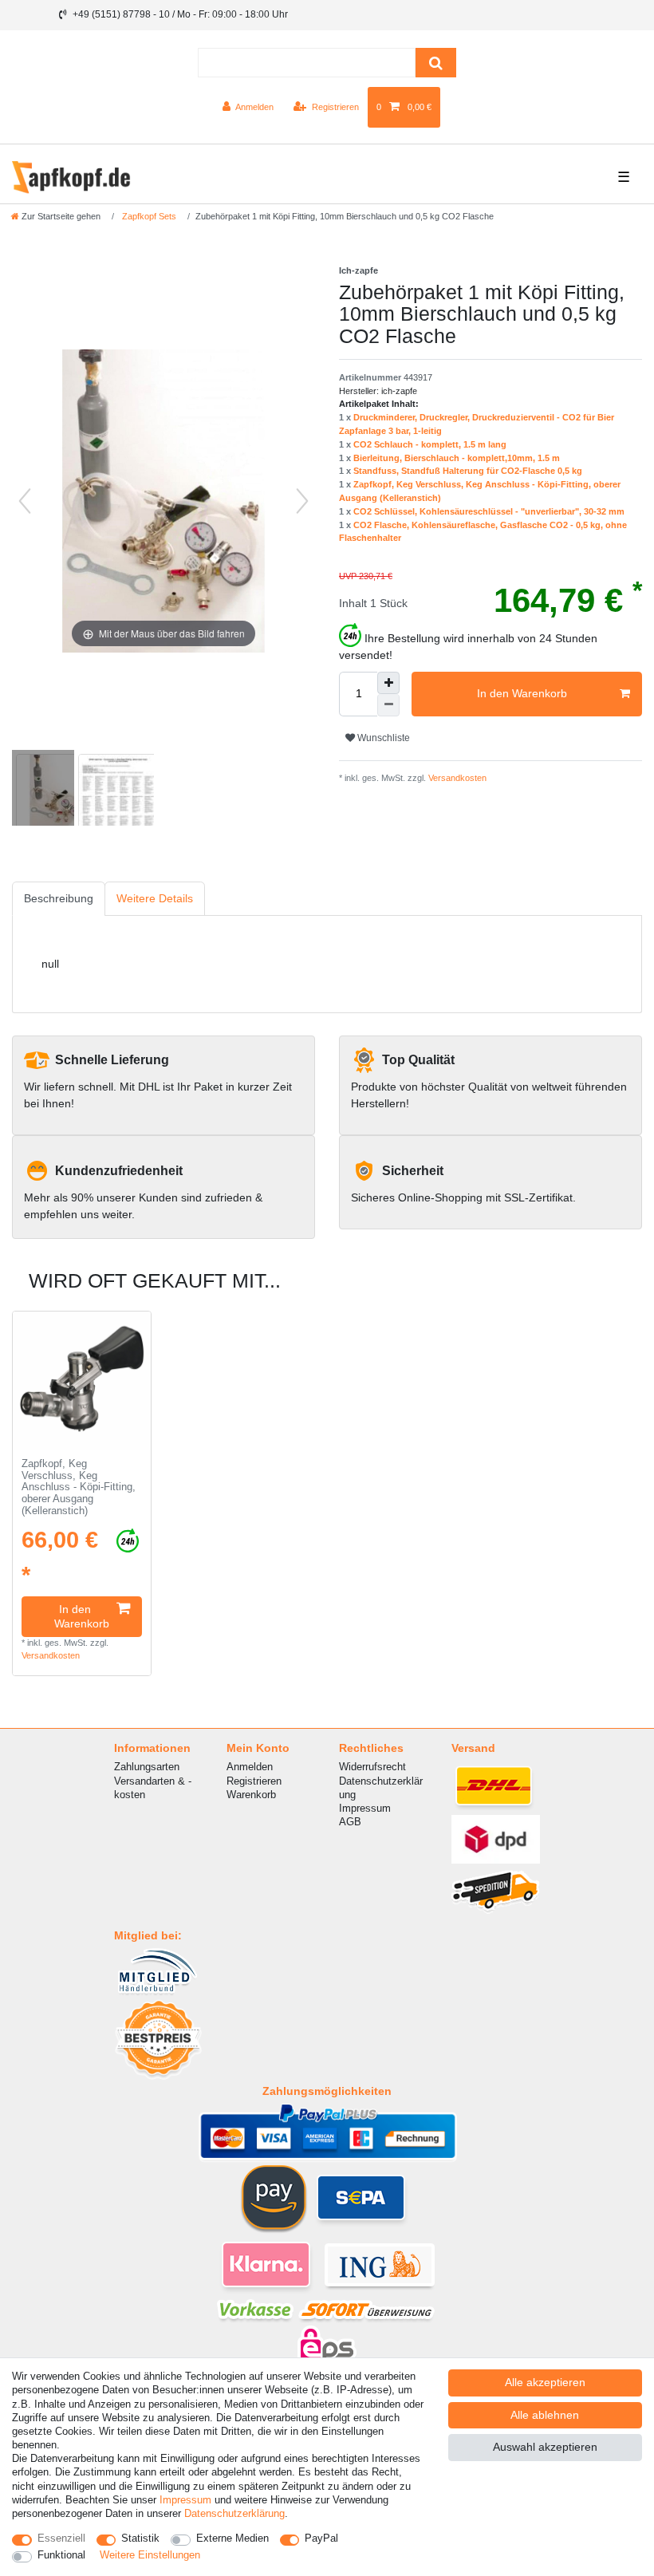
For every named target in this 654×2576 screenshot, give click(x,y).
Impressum (365, 1808)
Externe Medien (232, 2538)
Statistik (140, 2538)
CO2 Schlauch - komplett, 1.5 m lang (430, 444)
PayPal (321, 2538)
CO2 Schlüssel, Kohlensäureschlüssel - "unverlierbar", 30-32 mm (489, 511)
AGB (350, 1822)
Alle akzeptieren (545, 2382)
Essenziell (61, 2538)
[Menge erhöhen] (388, 683)
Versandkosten (456, 778)
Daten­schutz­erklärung (234, 2513)
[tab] (59, 899)
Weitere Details (155, 898)
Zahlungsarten (147, 1767)
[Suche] (436, 63)
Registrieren (254, 1781)
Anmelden (250, 1767)
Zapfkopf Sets (148, 216)
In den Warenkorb (522, 693)
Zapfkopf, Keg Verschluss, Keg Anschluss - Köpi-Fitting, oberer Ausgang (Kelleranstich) (79, 1487)
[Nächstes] (302, 501)
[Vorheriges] (25, 501)
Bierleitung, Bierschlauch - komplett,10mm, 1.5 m (457, 458)
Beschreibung (59, 898)
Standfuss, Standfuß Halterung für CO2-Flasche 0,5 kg (468, 471)
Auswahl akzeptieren (545, 2447)
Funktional (61, 2555)
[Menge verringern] (388, 705)
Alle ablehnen (545, 2415)
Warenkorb (251, 1795)
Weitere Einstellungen (150, 2555)
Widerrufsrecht (372, 1767)
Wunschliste (382, 738)
